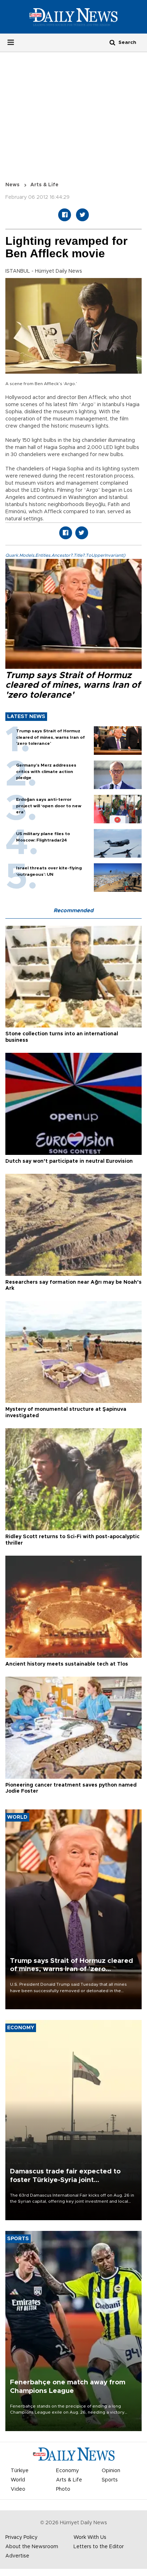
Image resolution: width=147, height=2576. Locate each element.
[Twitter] (82, 215)
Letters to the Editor (99, 2547)
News (12, 185)
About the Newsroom (32, 2547)
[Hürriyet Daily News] (73, 17)
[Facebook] (65, 215)
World (18, 2480)
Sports (110, 2480)
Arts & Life (44, 185)
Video (18, 2489)
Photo (63, 2489)
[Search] (112, 42)
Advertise (17, 2556)
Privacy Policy (21, 2537)
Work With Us (90, 2537)
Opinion (111, 2471)
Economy (67, 2471)
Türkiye (20, 2471)
